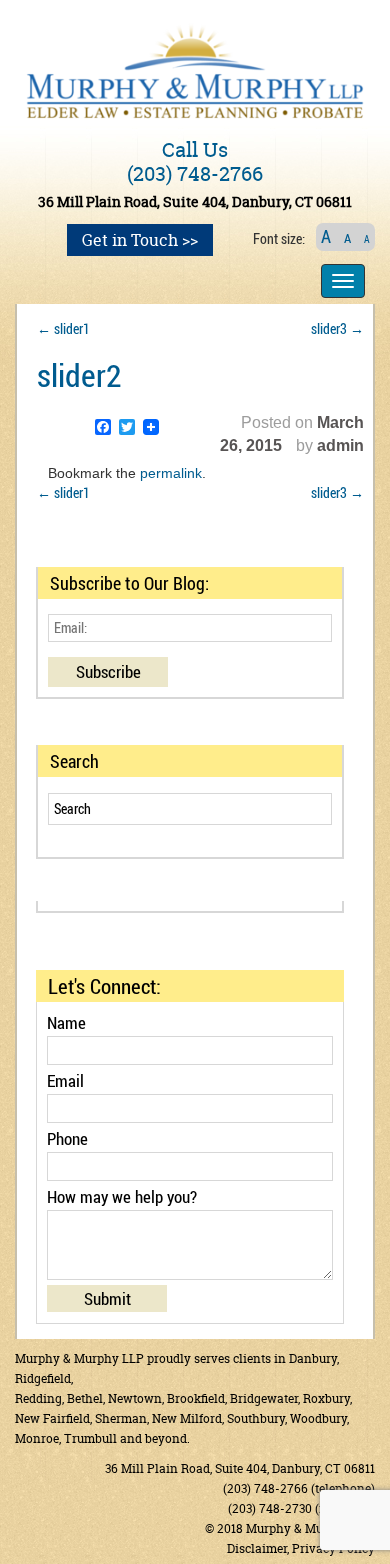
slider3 (337, 328)
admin (340, 445)
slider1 (63, 328)
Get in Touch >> (140, 240)
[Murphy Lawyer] (195, 68)
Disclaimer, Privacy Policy (301, 1548)
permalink (171, 473)
